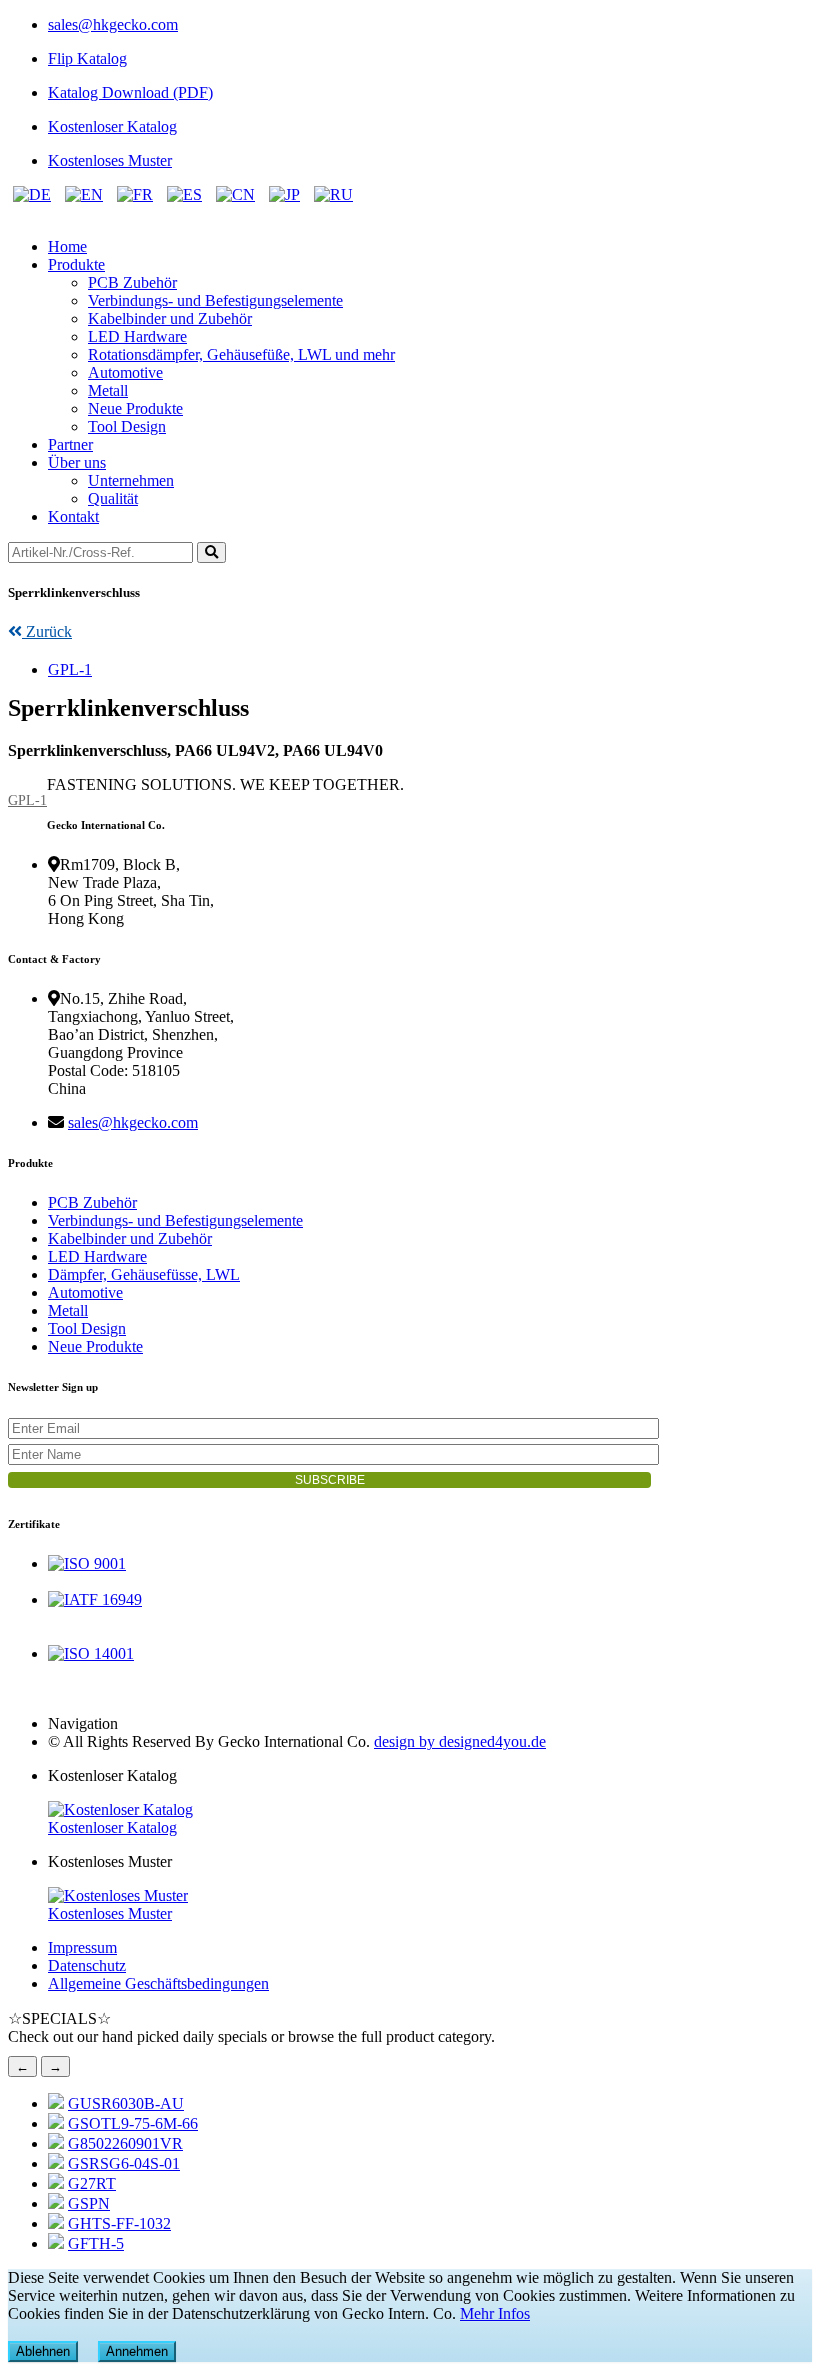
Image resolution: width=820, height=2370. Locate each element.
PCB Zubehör (132, 282)
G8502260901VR (125, 2143)
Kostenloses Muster (110, 160)
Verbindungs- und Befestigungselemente (215, 300)
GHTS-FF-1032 (119, 2223)
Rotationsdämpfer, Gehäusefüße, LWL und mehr (241, 354)
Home (67, 246)
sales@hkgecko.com (113, 24)
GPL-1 (70, 669)
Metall (108, 390)
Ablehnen (43, 2351)
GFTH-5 (96, 2243)
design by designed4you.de (460, 1741)
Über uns (77, 462)
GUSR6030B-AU (126, 2103)
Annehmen (137, 2351)
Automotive (125, 372)
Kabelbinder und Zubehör (170, 318)
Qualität (113, 498)
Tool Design (127, 426)
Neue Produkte (135, 408)
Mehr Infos (495, 2313)
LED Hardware (137, 336)
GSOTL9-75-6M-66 (133, 2123)
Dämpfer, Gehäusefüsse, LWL (144, 1274)
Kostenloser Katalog (112, 126)
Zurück (47, 631)
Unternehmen (131, 480)
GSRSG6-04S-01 (124, 2163)
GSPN (89, 2203)
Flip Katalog (87, 58)
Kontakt (73, 516)
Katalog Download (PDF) (130, 92)
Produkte (76, 264)
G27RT (92, 2183)
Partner (70, 444)
